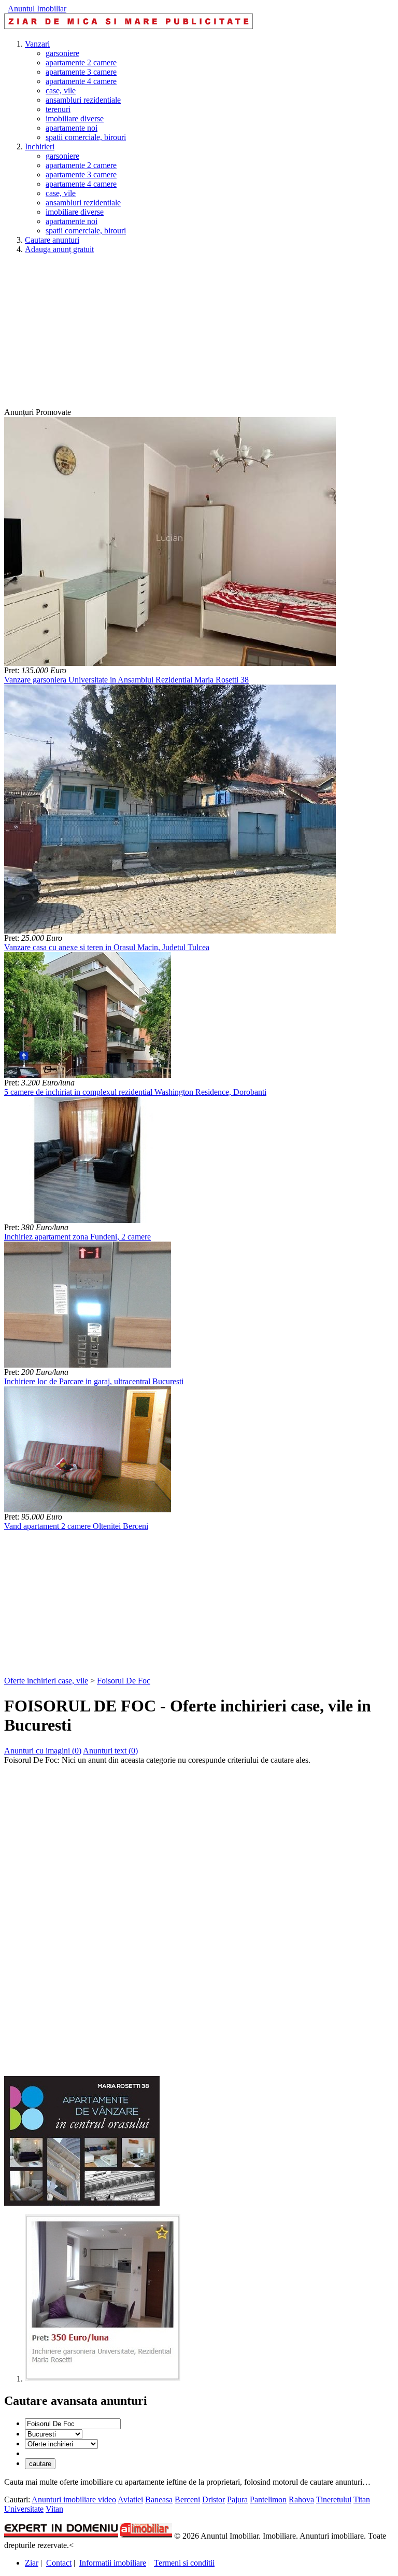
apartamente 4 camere (81, 81)
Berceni (187, 2500)
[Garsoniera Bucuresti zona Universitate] (103, 2379)
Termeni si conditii (184, 2563)
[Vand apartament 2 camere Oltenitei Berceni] (88, 1509)
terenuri (58, 109)
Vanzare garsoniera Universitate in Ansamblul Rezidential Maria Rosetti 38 (126, 680)
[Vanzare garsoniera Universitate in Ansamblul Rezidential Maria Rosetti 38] (170, 663)
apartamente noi (72, 128)
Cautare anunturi (52, 240)
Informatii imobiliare (113, 2563)
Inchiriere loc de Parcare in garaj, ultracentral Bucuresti (94, 1381)
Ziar (32, 2563)
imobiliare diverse (75, 119)
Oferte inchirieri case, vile (46, 1681)
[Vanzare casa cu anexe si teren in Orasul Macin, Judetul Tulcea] (170, 931)
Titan (362, 2500)
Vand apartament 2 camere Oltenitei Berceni (76, 1526)
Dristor (214, 2500)
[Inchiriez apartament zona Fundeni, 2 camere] (88, 1220)
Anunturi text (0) (110, 1751)
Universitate (24, 2509)
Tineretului (334, 2500)
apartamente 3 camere (81, 72)
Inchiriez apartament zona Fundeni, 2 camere (77, 1237)
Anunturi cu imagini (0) (43, 1751)
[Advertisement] (199, 335)
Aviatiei (130, 2500)
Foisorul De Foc (124, 1681)
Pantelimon (268, 2500)
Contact (59, 2563)
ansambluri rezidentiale (83, 100)
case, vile (61, 90)
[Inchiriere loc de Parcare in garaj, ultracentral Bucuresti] (88, 1365)
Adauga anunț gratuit (59, 249)
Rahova (301, 2500)
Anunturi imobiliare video (74, 2500)
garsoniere (62, 53)
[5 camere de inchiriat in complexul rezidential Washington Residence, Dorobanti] (88, 1075)
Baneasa (159, 2500)
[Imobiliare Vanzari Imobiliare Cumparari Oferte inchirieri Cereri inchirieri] (61, 2443)
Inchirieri (40, 147)
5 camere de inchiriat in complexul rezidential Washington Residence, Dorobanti (135, 1092)
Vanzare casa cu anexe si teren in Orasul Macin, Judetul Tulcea (107, 947)
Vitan (54, 2509)
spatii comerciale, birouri (86, 137)
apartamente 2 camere (81, 62)
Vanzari (37, 44)
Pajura (237, 2500)
